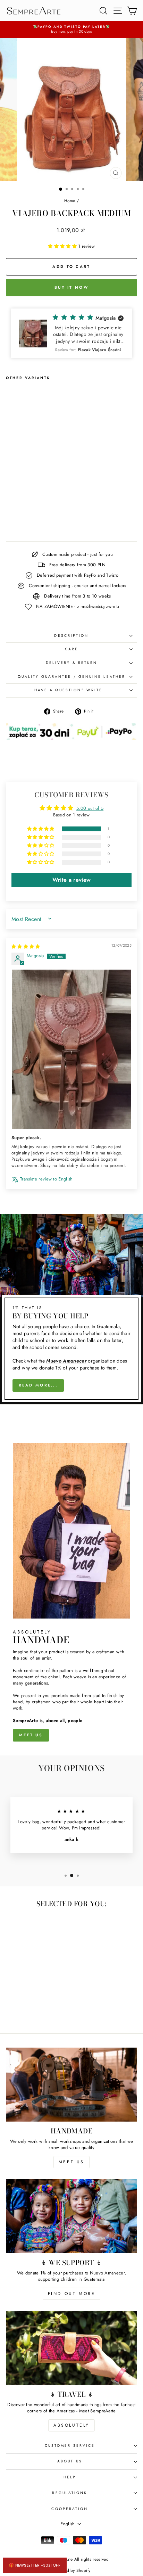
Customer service (70, 2446)
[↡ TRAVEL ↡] (71, 2348)
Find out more (72, 2294)
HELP (70, 2477)
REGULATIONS (70, 2493)
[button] (63, 246)
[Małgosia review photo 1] (71, 1049)
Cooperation (70, 2509)
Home (70, 201)
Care (71, 649)
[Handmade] (71, 2085)
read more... (38, 1385)
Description (71, 636)
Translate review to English (47, 1179)
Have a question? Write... (71, 690)
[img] (26, 947)
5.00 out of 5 (90, 808)
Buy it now (71, 287)
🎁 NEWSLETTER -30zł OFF (35, 2565)
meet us (31, 1735)
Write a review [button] (72, 880)
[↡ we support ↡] (71, 2216)
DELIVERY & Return (72, 663)
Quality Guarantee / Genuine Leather (71, 677)
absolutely (71, 2425)
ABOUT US (70, 2461)
